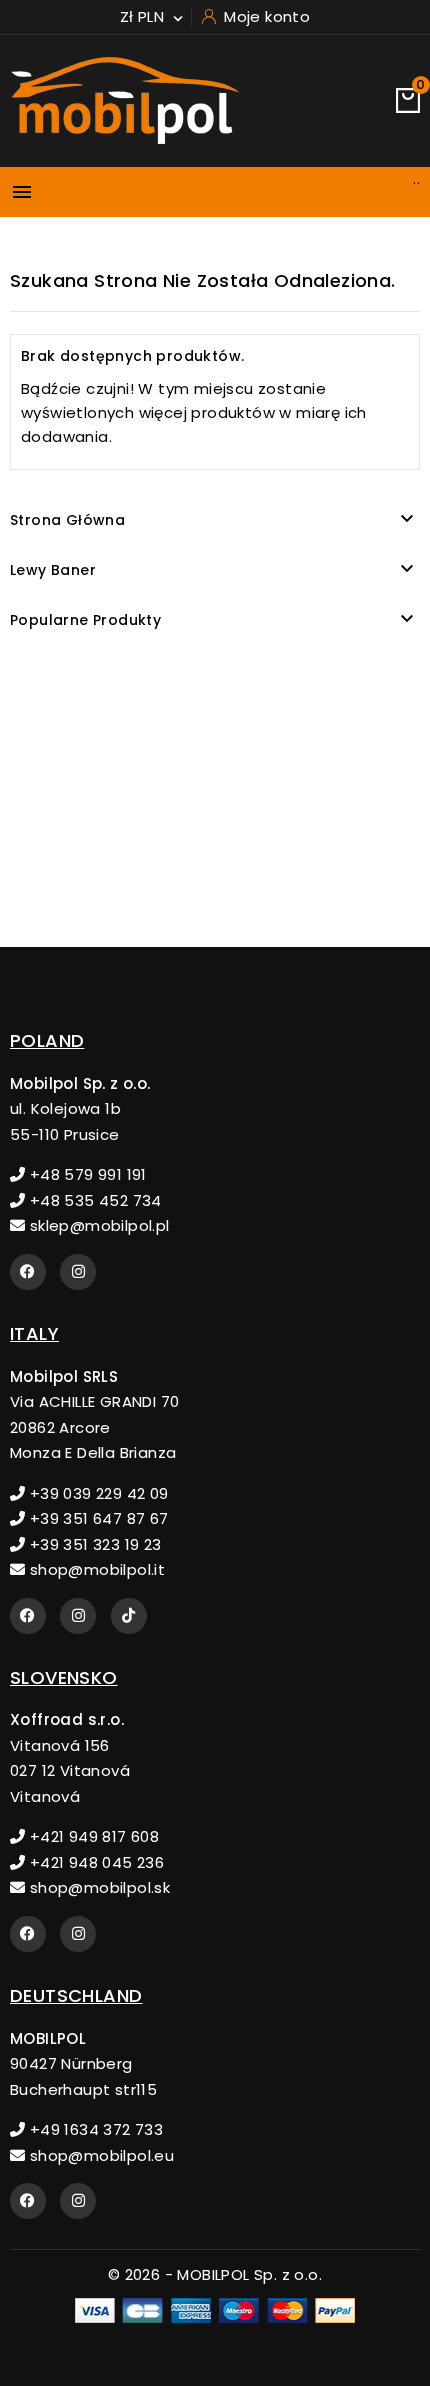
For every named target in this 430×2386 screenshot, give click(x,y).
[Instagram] (78, 1272)
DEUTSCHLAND (76, 1995)
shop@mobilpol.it (95, 1569)
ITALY (34, 1333)
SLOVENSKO (64, 1677)
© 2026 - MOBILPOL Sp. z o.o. (215, 2274)
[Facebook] (28, 1272)
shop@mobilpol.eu (99, 2155)
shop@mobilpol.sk (97, 1887)
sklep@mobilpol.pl (97, 1225)
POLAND (47, 1040)
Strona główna (67, 520)
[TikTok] (129, 1616)
